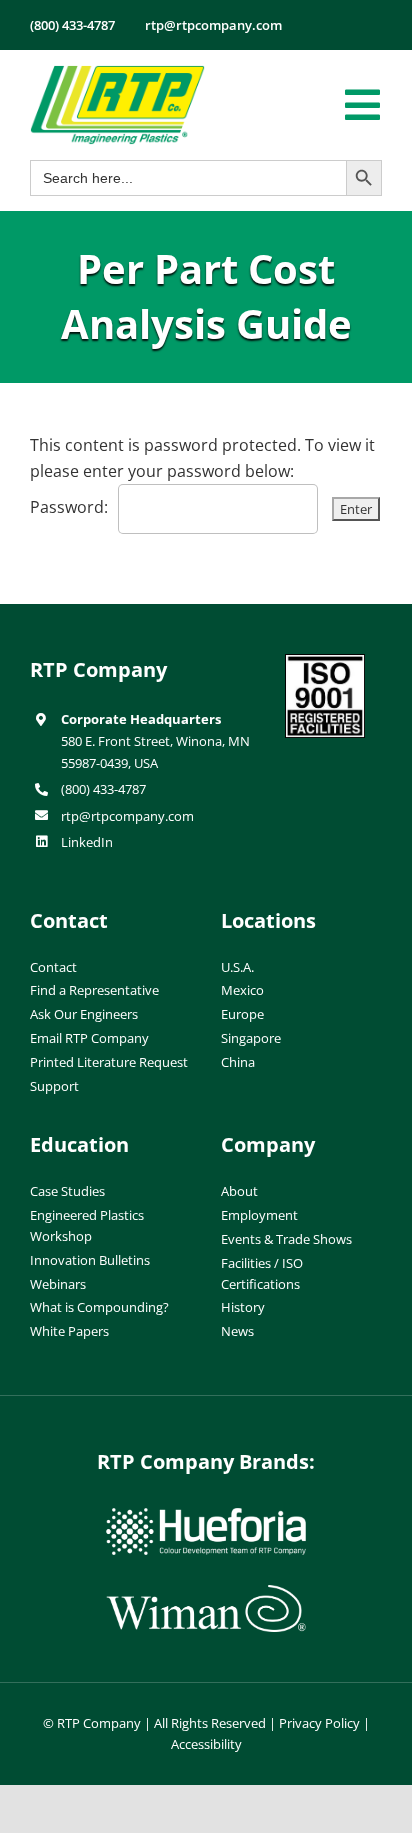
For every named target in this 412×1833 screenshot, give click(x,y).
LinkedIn (87, 842)
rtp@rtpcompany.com (127, 816)
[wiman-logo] (206, 1593)
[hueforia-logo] (206, 1516)
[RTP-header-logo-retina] (117, 73)
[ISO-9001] (325, 662)
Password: (69, 507)
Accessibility (206, 1744)
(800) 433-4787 (103, 789)
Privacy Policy (319, 1723)
